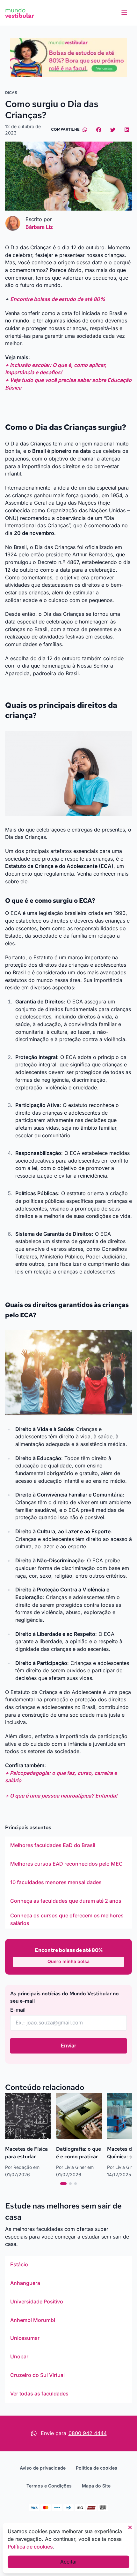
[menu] (124, 13)
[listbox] (68, 1883)
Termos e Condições (49, 2486)
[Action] (68, 58)
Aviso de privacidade (43, 2468)
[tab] (63, 2184)
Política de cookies (97, 2468)
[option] (68, 1845)
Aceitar (69, 2562)
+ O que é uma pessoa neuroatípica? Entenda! (61, 1796)
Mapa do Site (96, 2486)
